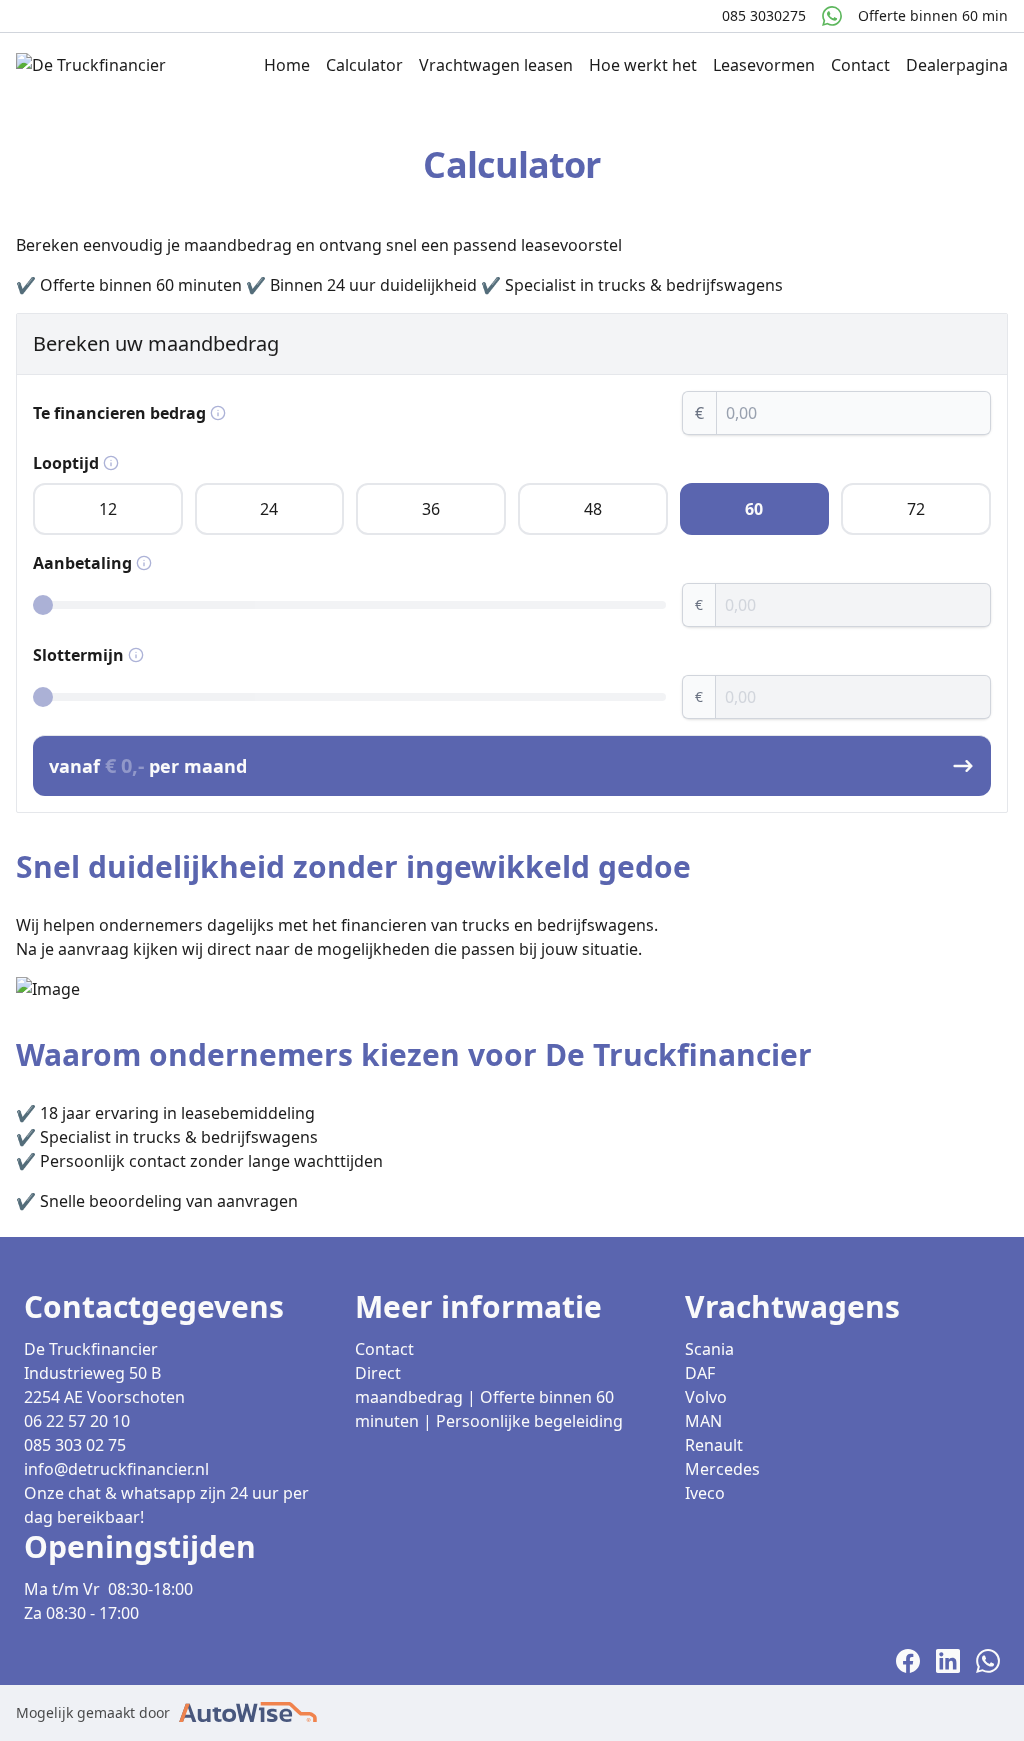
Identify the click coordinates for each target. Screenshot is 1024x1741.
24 (269, 509)
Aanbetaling (82, 563)
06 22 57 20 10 (77, 1421)
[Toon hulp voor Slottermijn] (136, 655)
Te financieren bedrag (119, 413)
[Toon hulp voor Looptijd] (111, 463)
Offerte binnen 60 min (933, 15)
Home (287, 65)
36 (431, 509)
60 (754, 509)
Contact (860, 65)
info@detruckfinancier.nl (116, 1469)
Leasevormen (764, 65)
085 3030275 (764, 15)
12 (108, 509)
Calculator (364, 65)
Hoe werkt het (643, 65)
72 (916, 509)
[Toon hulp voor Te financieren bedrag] (218, 413)
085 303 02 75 (75, 1445)
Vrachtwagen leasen (496, 65)
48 (593, 509)
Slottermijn (78, 655)
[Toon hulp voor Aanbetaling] (144, 563)
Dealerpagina (957, 65)
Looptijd (66, 463)
